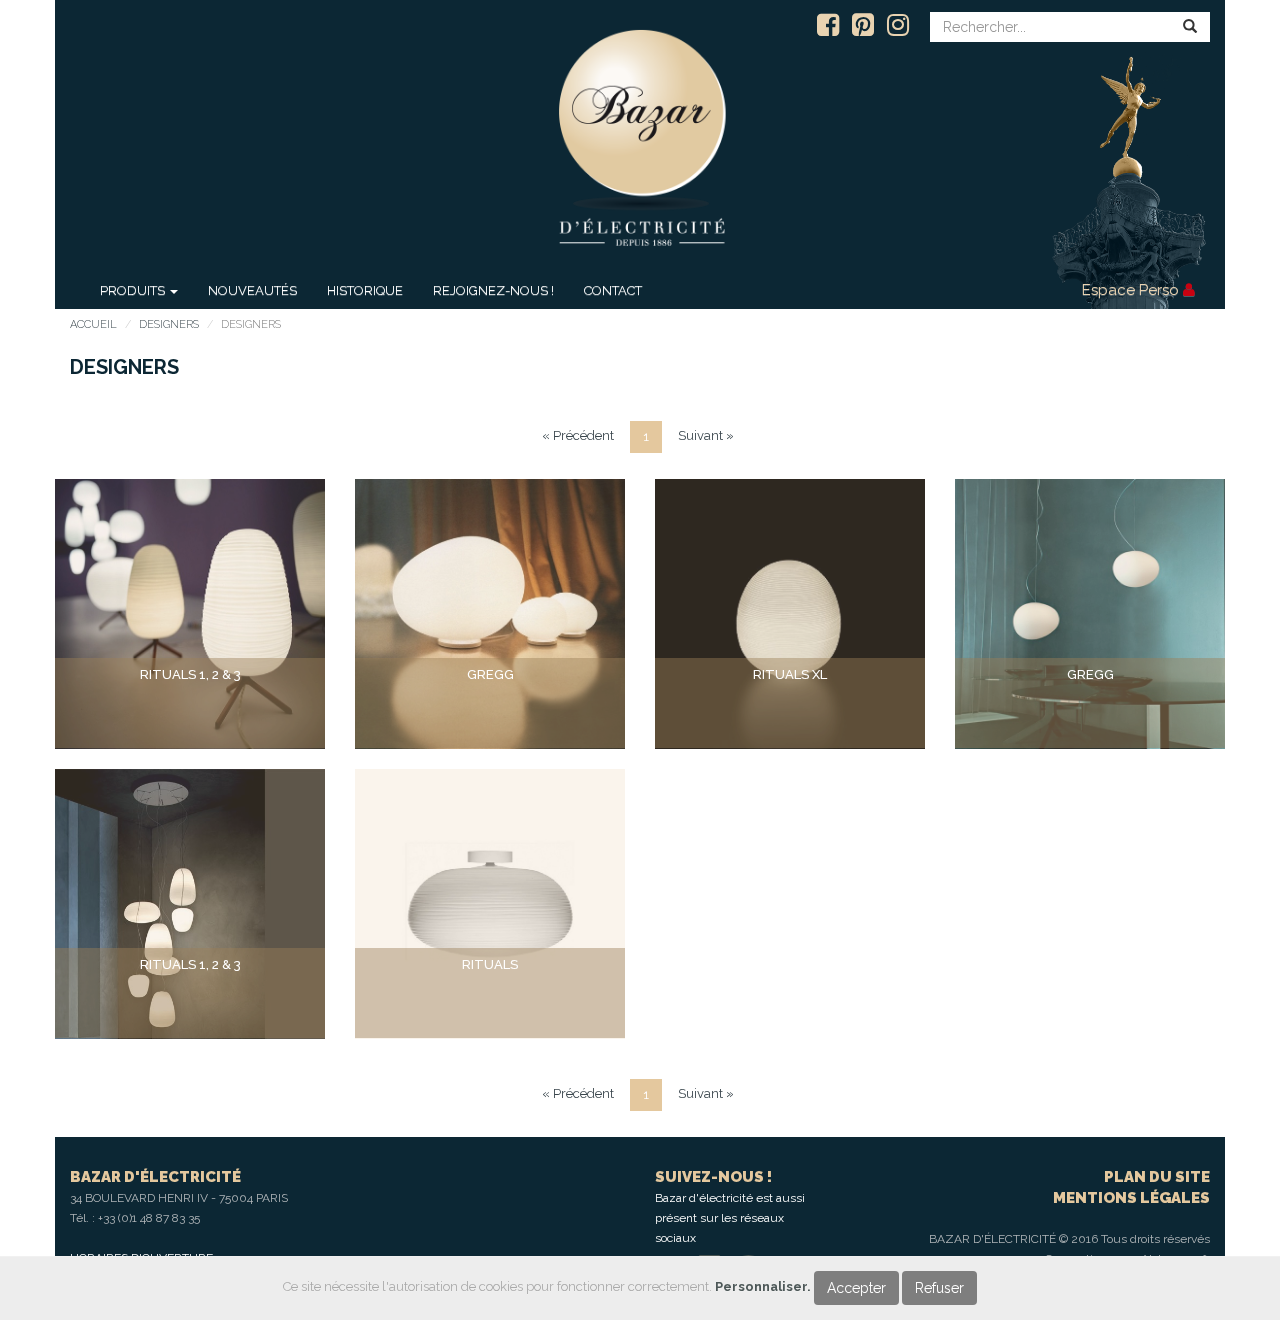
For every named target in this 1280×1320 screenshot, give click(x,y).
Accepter (856, 1288)
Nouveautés (252, 290)
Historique (365, 290)
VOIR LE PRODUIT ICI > (190, 712)
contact (613, 290)
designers (169, 324)
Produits (134, 290)
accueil (93, 324)
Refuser (939, 1288)
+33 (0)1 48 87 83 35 (149, 1218)
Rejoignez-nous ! (493, 290)
